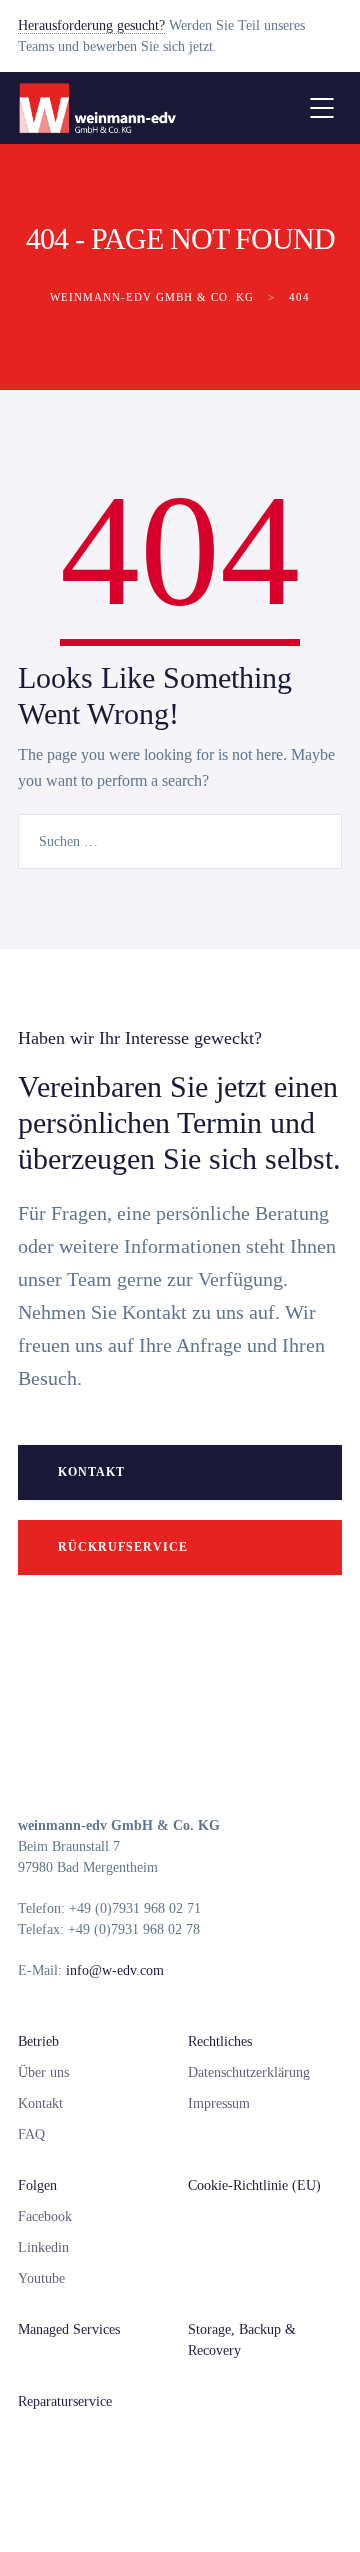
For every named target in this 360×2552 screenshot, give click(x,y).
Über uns (43, 2072)
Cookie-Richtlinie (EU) (254, 2185)
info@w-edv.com (115, 1970)
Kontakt (91, 1472)
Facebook (45, 2216)
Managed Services (69, 2329)
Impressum (219, 2103)
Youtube (41, 2278)
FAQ (31, 2134)
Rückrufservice (123, 1547)
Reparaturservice (65, 2401)
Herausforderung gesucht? (91, 25)
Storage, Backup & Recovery (242, 2340)
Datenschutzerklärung (249, 2072)
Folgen (37, 2185)
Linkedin (43, 2247)
